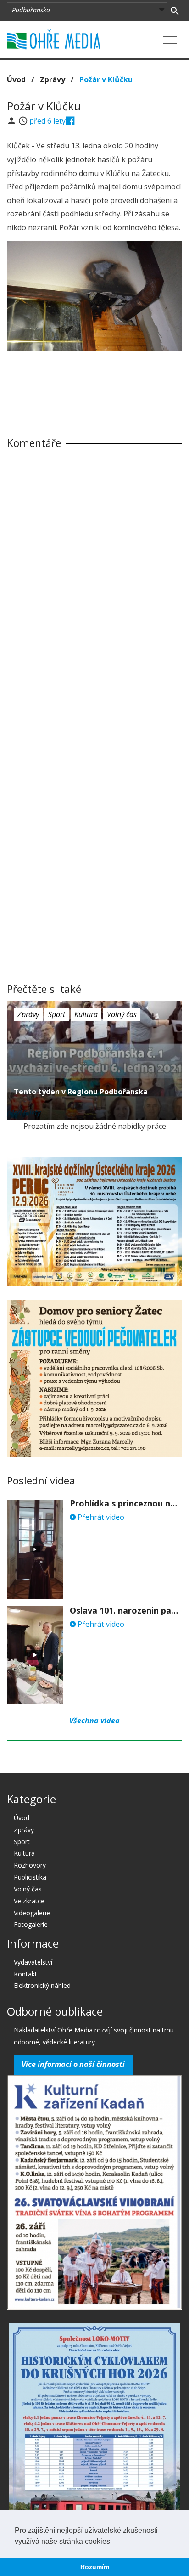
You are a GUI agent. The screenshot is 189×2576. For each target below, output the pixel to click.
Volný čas (122, 1014)
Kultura (86, 1014)
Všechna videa (94, 1721)
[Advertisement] (94, 385)
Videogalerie (32, 1913)
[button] (113, 2542)
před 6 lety (47, 121)
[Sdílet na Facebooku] (70, 121)
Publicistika (30, 1877)
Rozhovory (30, 1865)
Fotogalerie (31, 1924)
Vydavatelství (33, 1962)
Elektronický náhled (42, 1985)
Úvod (16, 79)
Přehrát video (100, 1517)
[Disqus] (94, 584)
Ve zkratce (29, 1901)
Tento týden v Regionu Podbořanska (81, 1092)
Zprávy (53, 79)
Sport (57, 1014)
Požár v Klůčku (106, 79)
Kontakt (25, 1974)
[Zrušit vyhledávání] (175, 10)
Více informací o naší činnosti (73, 2064)
